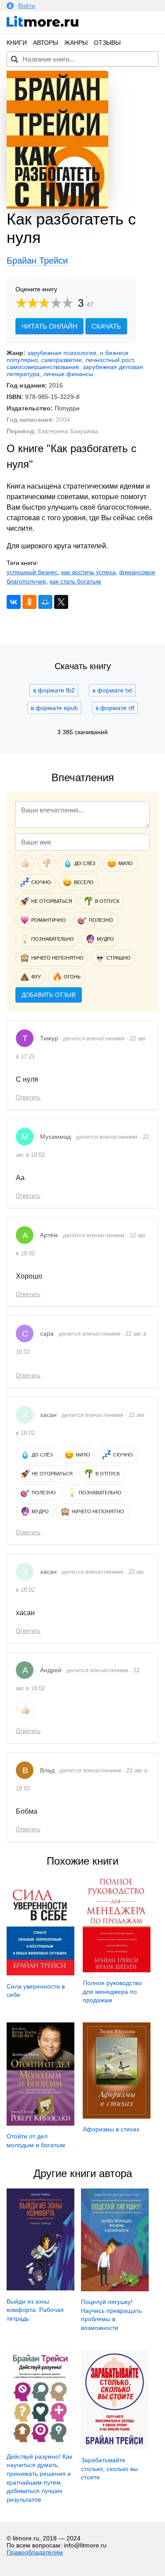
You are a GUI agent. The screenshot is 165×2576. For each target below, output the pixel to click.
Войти (27, 6)
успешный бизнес (32, 572)
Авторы (46, 43)
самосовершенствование (43, 367)
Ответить (28, 1097)
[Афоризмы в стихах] (117, 2116)
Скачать (106, 326)
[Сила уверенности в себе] (40, 1973)
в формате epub (54, 708)
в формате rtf (115, 708)
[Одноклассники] (29, 602)
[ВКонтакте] (14, 602)
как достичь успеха (88, 572)
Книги (17, 43)
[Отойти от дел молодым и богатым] (40, 2123)
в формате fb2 (54, 690)
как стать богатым (75, 581)
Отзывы (107, 43)
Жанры (76, 43)
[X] (61, 602)
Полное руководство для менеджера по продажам (112, 1991)
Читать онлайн (49, 326)
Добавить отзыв (49, 995)
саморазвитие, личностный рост (87, 360)
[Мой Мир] (45, 602)
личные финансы (68, 374)
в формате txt (112, 690)
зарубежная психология (62, 353)
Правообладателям (35, 2552)
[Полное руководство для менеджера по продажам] (117, 1970)
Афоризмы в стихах (111, 2129)
